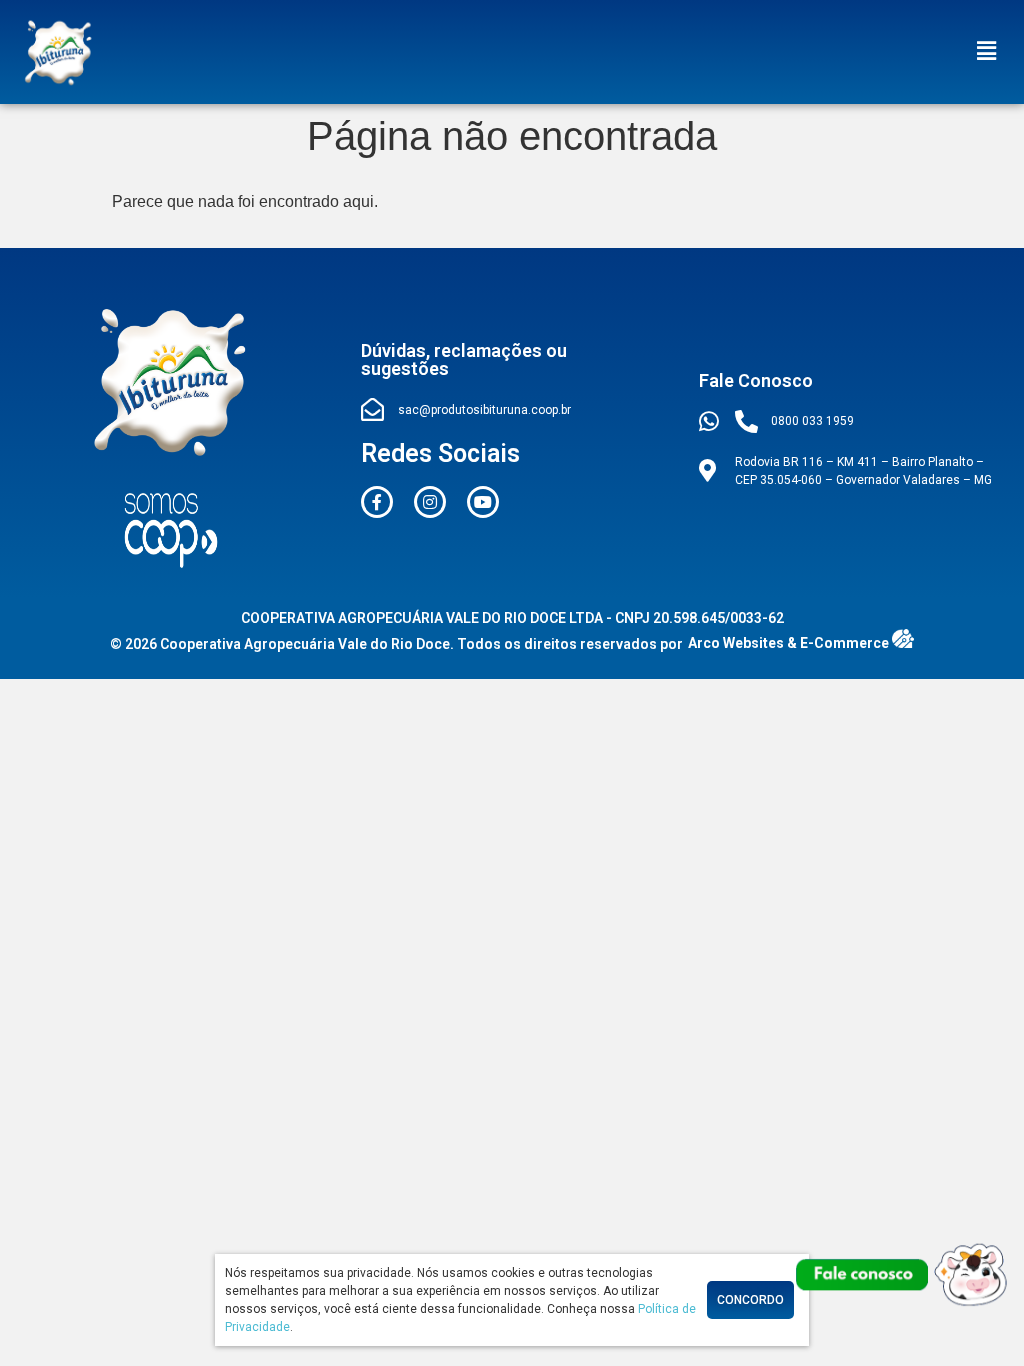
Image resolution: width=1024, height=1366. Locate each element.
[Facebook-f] (377, 502)
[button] (987, 52)
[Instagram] (430, 502)
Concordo (750, 1300)
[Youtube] (483, 502)
